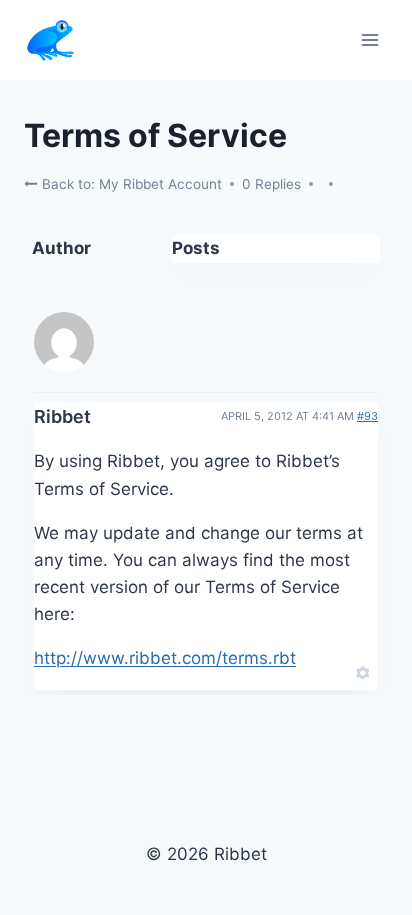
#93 (367, 416)
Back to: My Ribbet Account (130, 184)
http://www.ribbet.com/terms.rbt (165, 658)
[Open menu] (369, 39)
